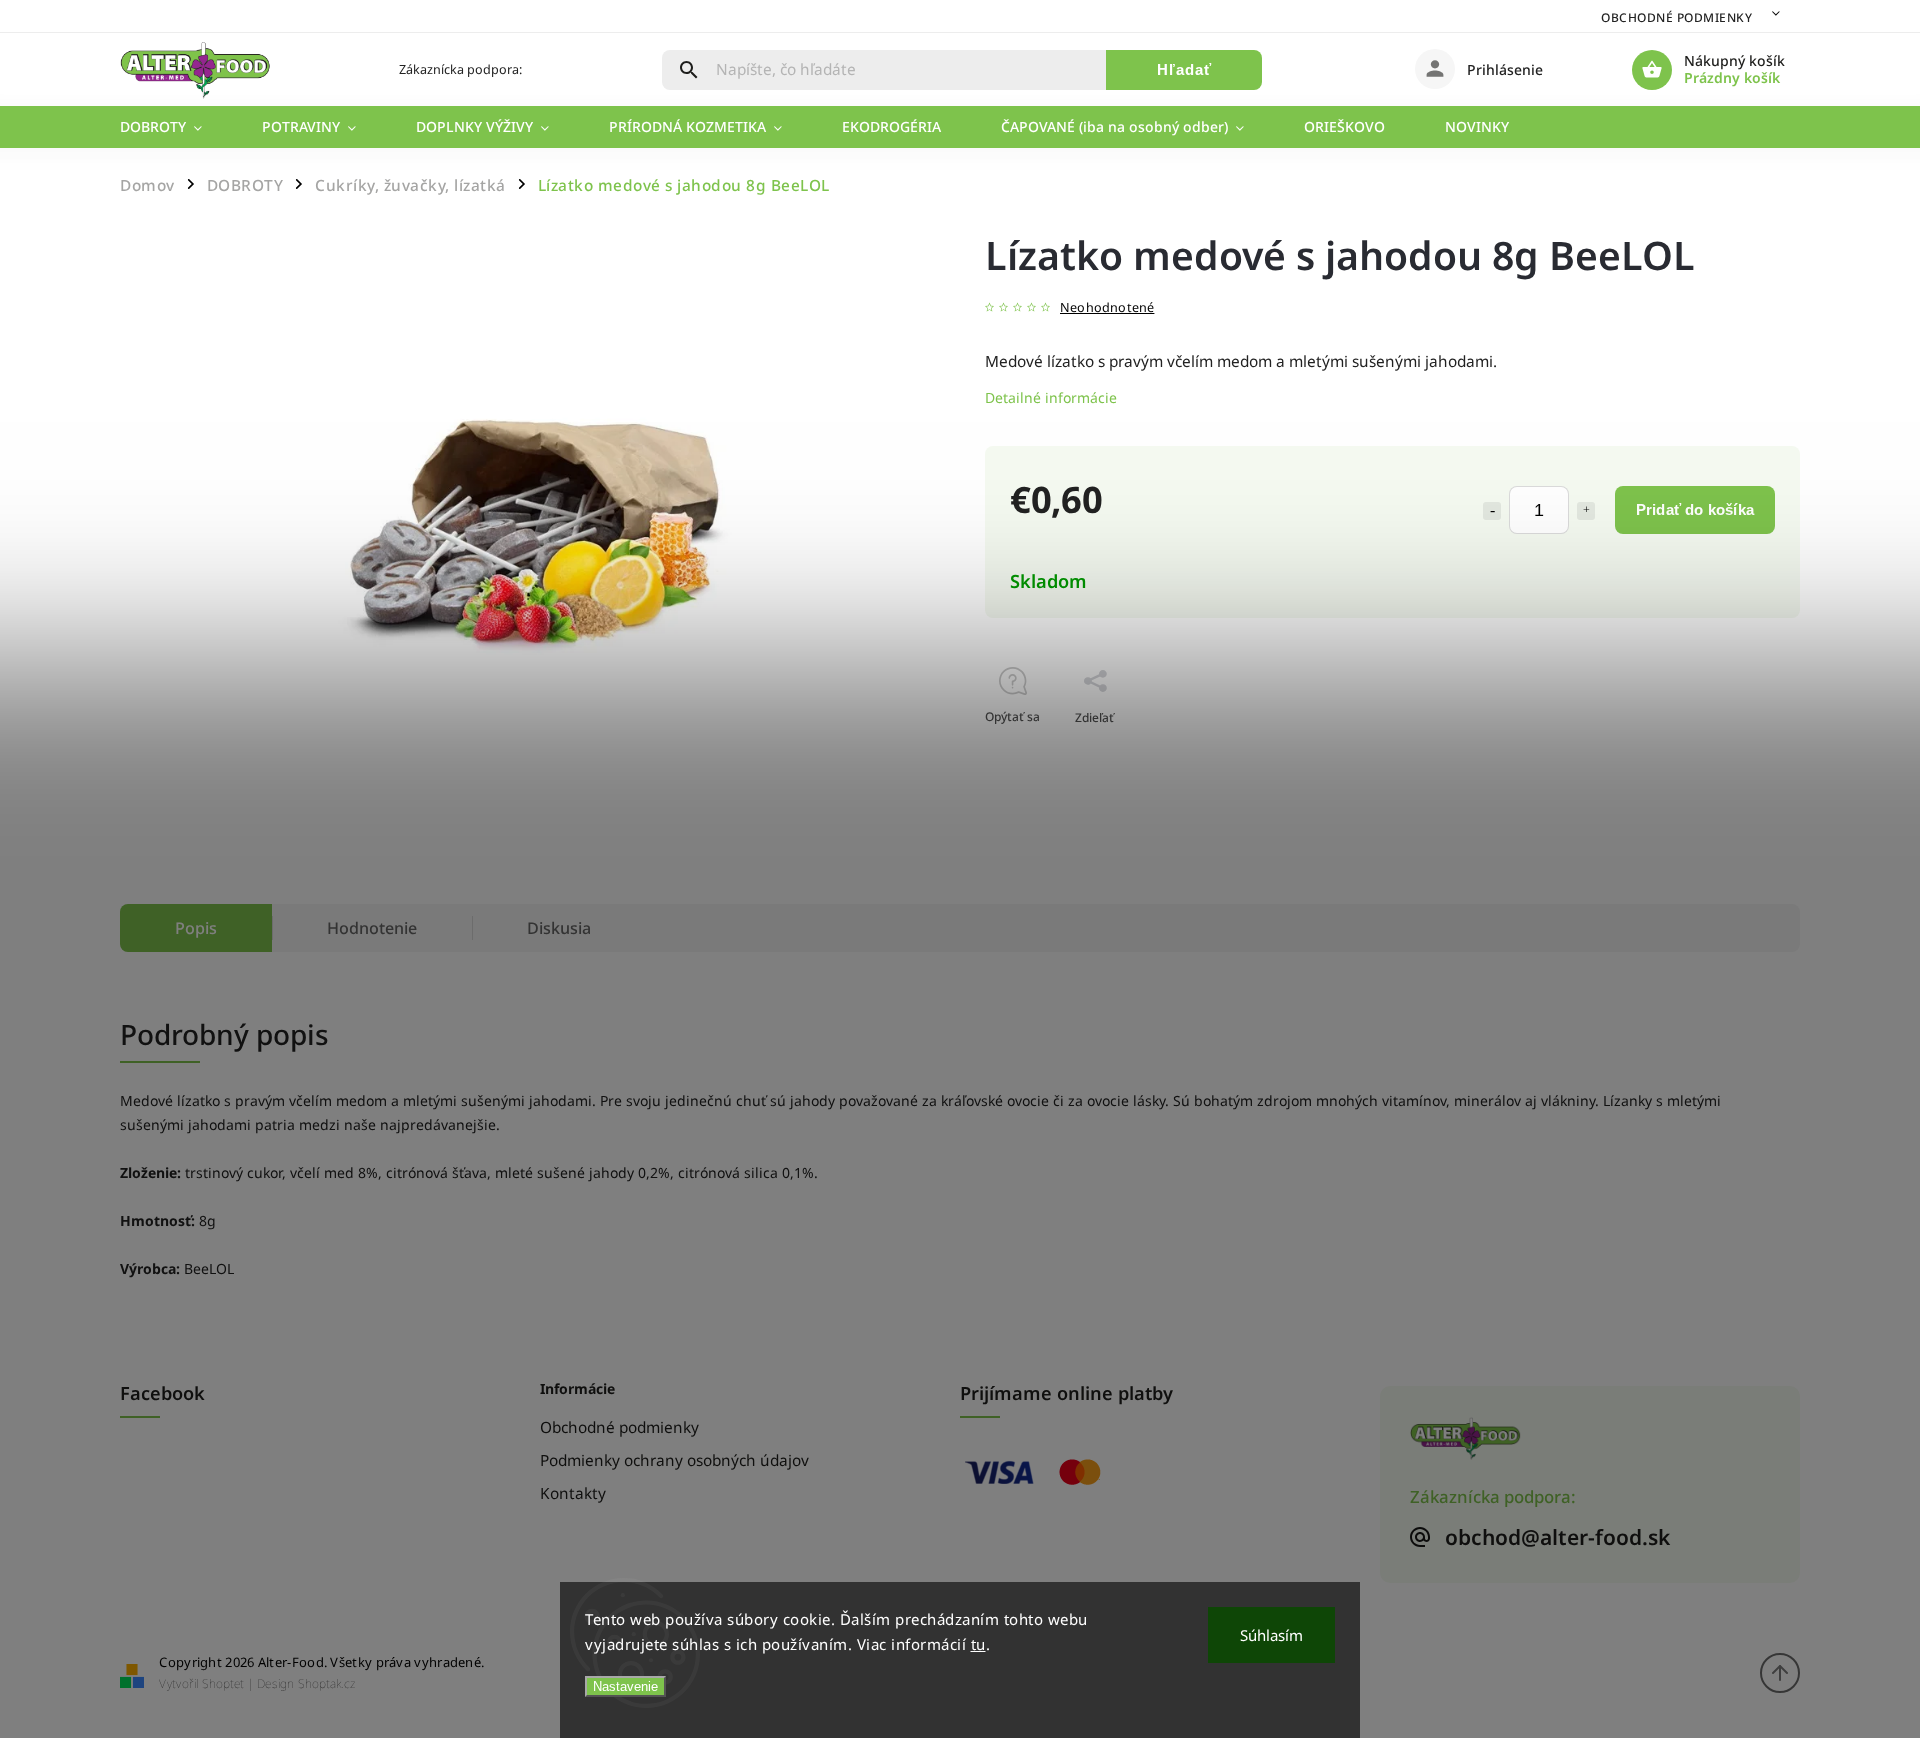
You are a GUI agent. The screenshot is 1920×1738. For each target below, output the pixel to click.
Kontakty (573, 1493)
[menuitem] (176, 127)
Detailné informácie (1051, 397)
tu (978, 1644)
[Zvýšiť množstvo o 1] (1586, 511)
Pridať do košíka (1695, 509)
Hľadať (1184, 69)
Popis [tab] (196, 928)
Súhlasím (1271, 1635)
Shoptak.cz (326, 1683)
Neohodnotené (1107, 308)
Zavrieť (1734, 752)
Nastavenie (625, 1686)
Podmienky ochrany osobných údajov (674, 1460)
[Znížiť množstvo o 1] (1492, 511)
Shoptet (223, 1683)
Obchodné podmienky (1676, 17)
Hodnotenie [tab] (372, 928)
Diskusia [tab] (559, 928)
